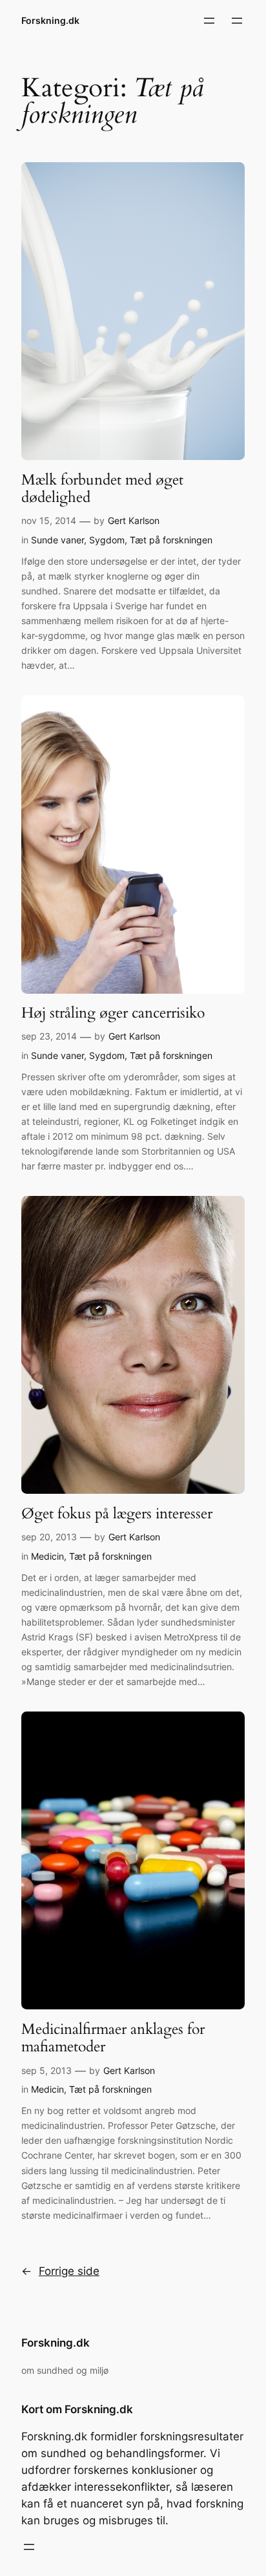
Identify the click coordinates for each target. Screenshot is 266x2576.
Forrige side (60, 2271)
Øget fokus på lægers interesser (117, 1514)
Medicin (47, 1556)
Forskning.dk (50, 20)
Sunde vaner (57, 540)
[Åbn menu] (209, 21)
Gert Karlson (134, 520)
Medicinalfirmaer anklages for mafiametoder (113, 2038)
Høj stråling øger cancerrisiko (113, 1013)
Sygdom (107, 540)
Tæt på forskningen (171, 540)
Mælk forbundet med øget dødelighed (102, 489)
